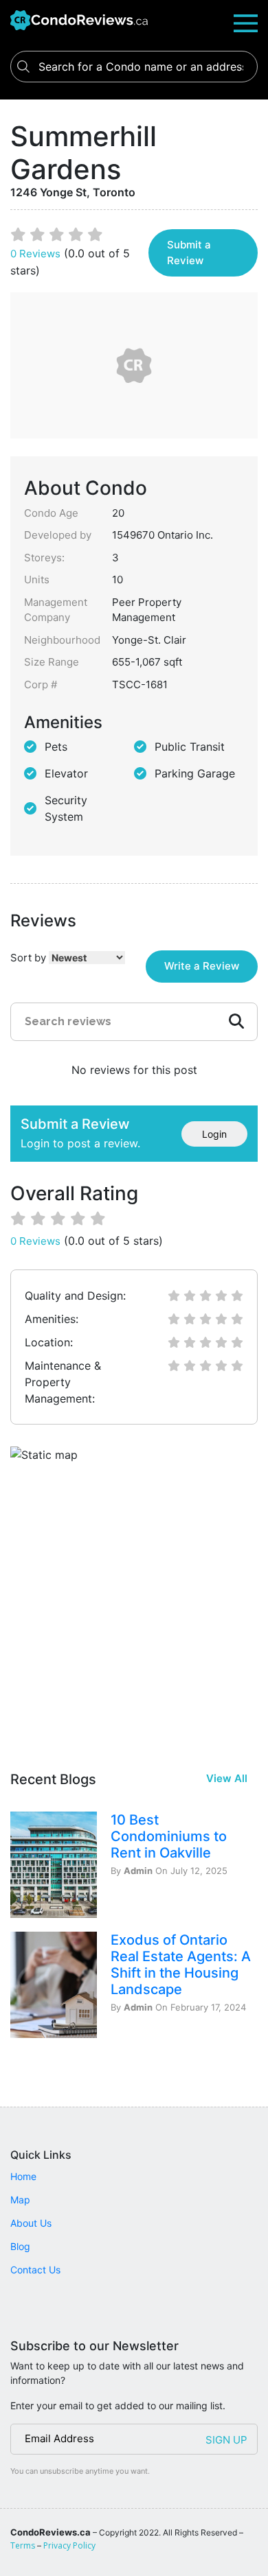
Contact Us (35, 2270)
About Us (31, 2223)
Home (23, 2176)
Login (214, 1134)
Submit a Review (189, 253)
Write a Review (202, 966)
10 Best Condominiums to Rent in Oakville (169, 1836)
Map (20, 2200)
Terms (23, 2545)
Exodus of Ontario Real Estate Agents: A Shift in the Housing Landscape (181, 1965)
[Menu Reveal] (246, 22)
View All (227, 1778)
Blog (20, 2246)
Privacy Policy (69, 2545)
